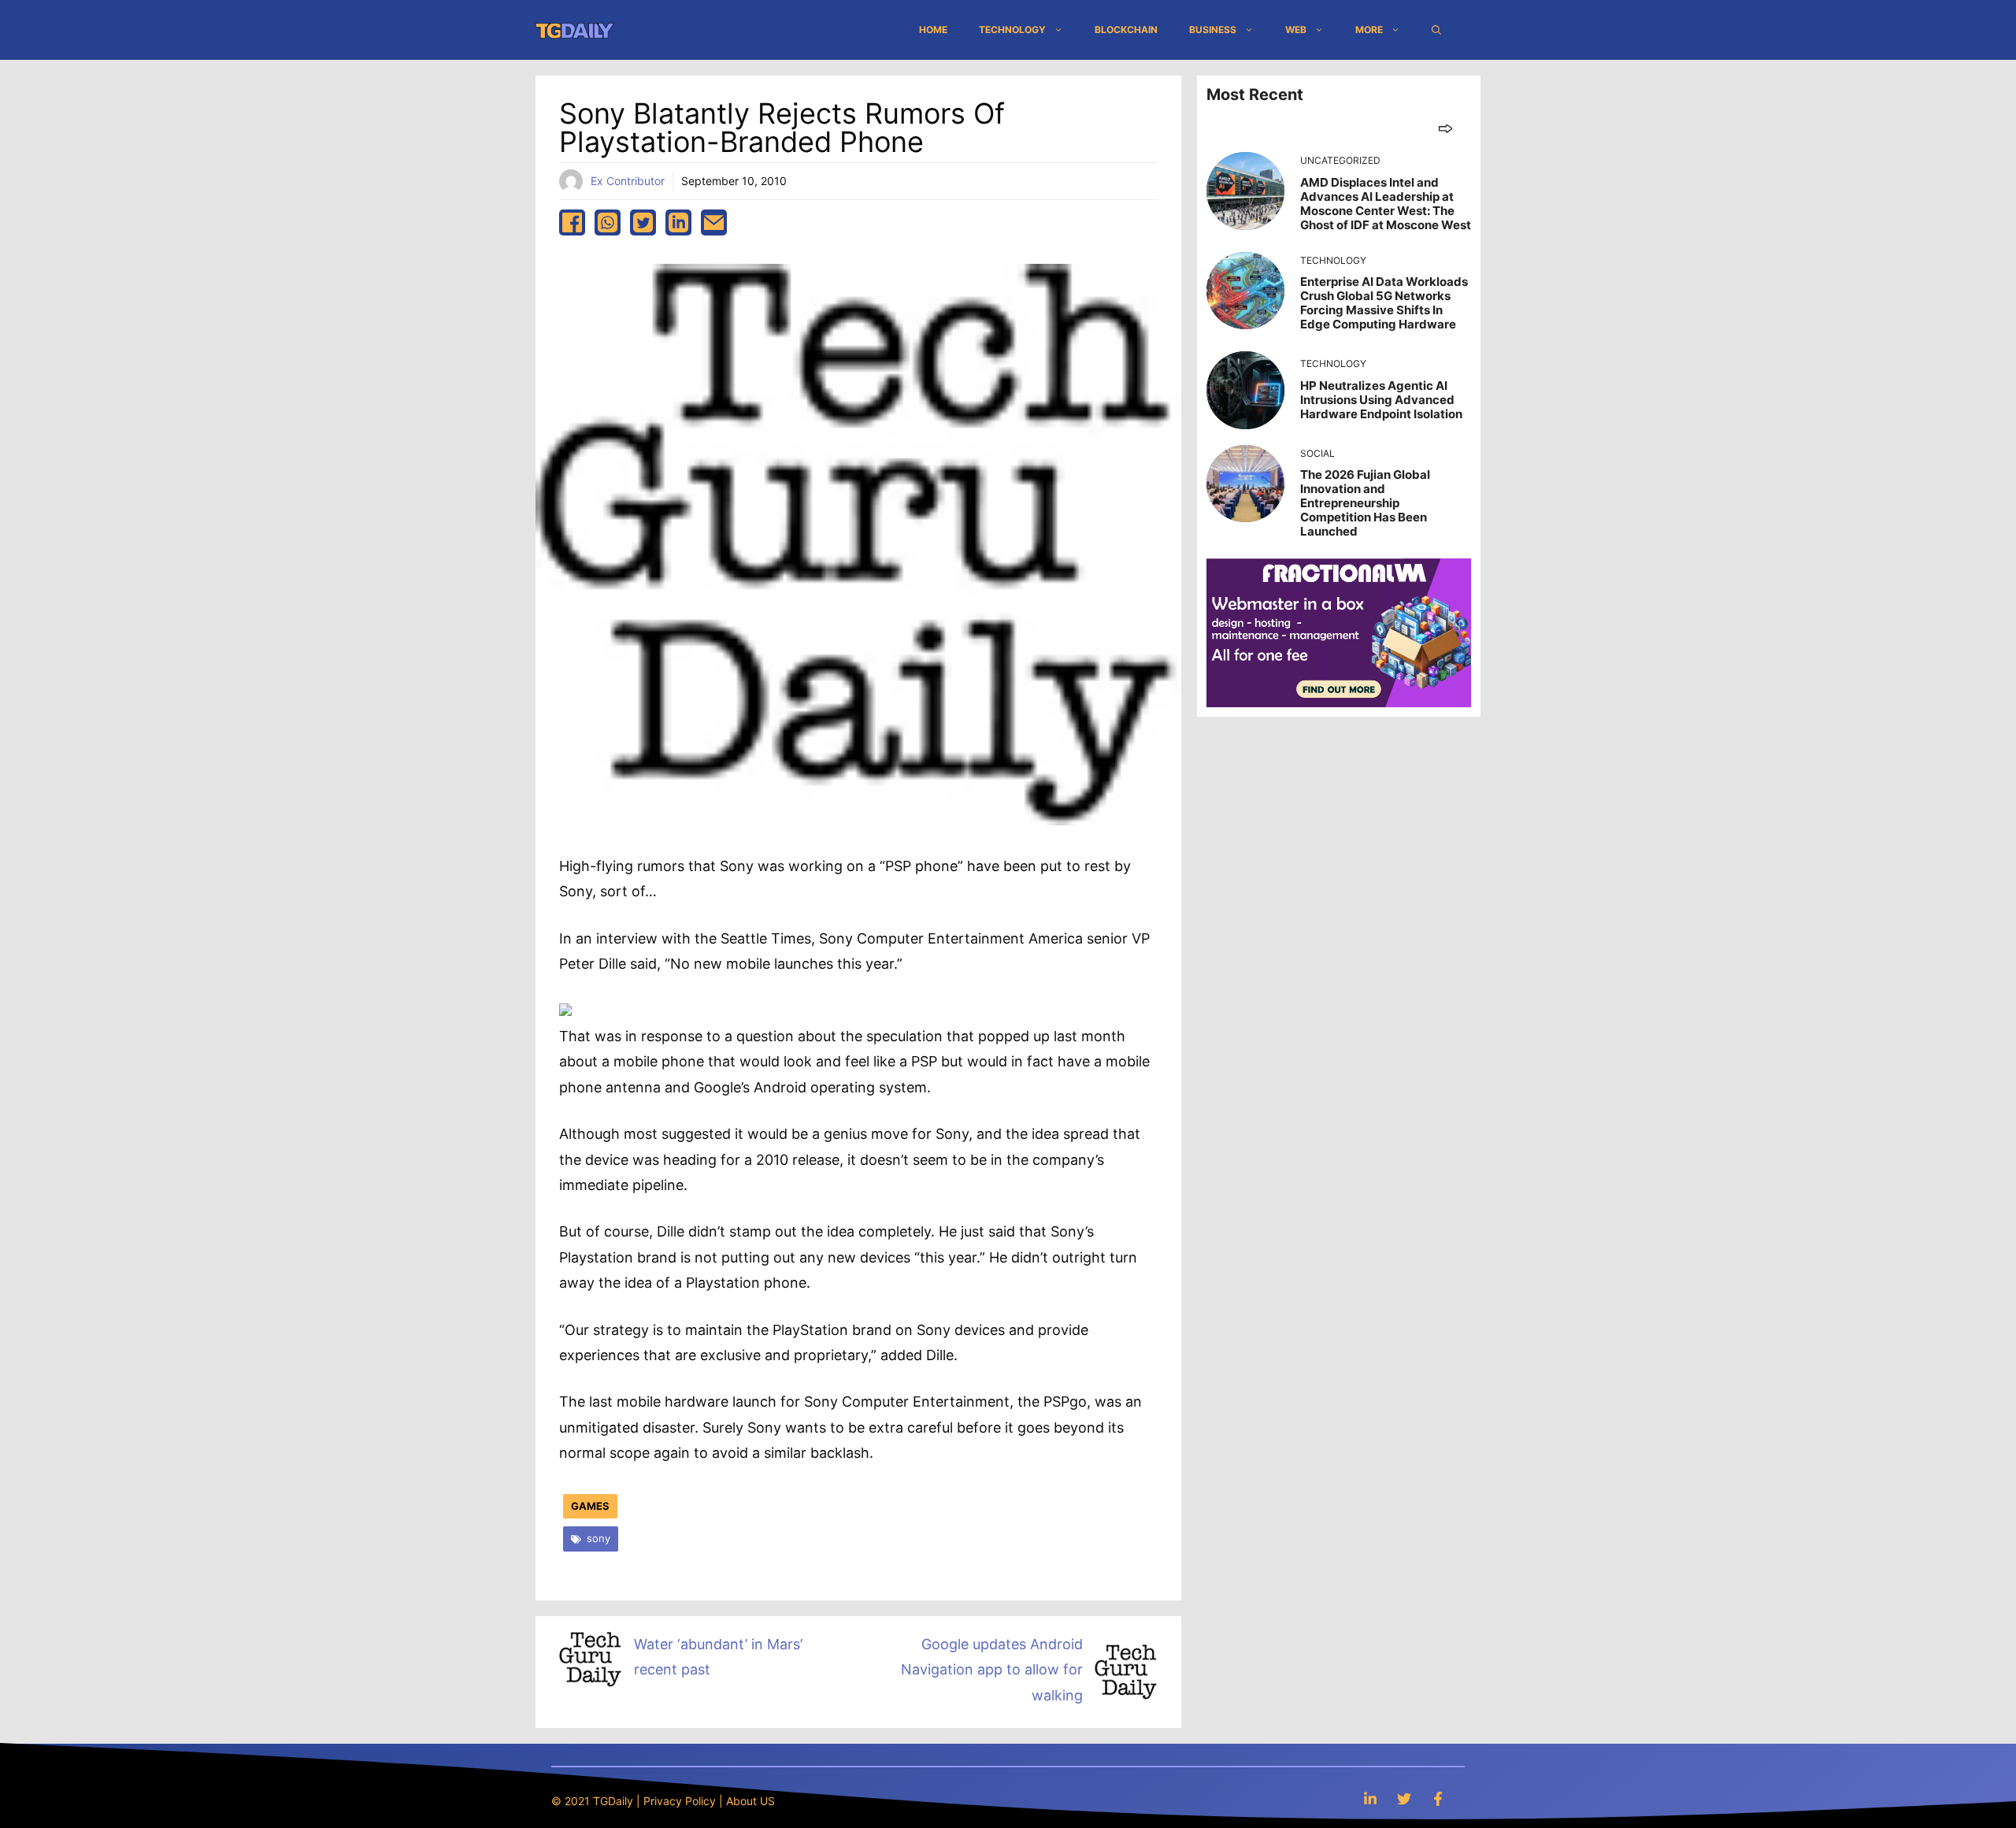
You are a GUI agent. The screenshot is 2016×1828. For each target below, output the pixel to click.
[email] (714, 222)
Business (1213, 30)
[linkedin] (678, 222)
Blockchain (1126, 30)
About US (750, 1801)
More (1369, 30)
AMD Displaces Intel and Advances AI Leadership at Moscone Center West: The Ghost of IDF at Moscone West (1386, 204)
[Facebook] (1438, 1798)
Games (590, 1506)
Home (933, 30)
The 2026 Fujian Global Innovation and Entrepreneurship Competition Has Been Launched (1365, 503)
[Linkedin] (1370, 1798)
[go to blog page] (1445, 128)
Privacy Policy (680, 1801)
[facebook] (572, 222)
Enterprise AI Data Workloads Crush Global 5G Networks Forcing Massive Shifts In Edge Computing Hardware (1384, 303)
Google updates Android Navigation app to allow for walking (992, 1670)
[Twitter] (1404, 1798)
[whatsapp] (608, 222)
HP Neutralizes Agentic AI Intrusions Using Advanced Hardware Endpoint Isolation (1381, 400)
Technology (1012, 30)
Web (1296, 30)
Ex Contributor (628, 181)
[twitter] (643, 222)
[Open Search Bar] (1436, 30)
